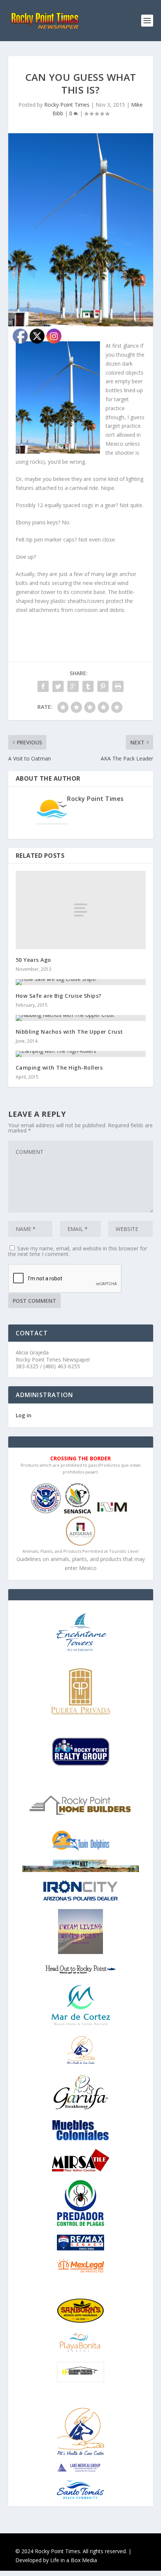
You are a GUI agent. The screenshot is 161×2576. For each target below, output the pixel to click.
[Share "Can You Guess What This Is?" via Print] (118, 686)
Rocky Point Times (67, 105)
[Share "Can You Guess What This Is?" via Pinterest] (103, 686)
